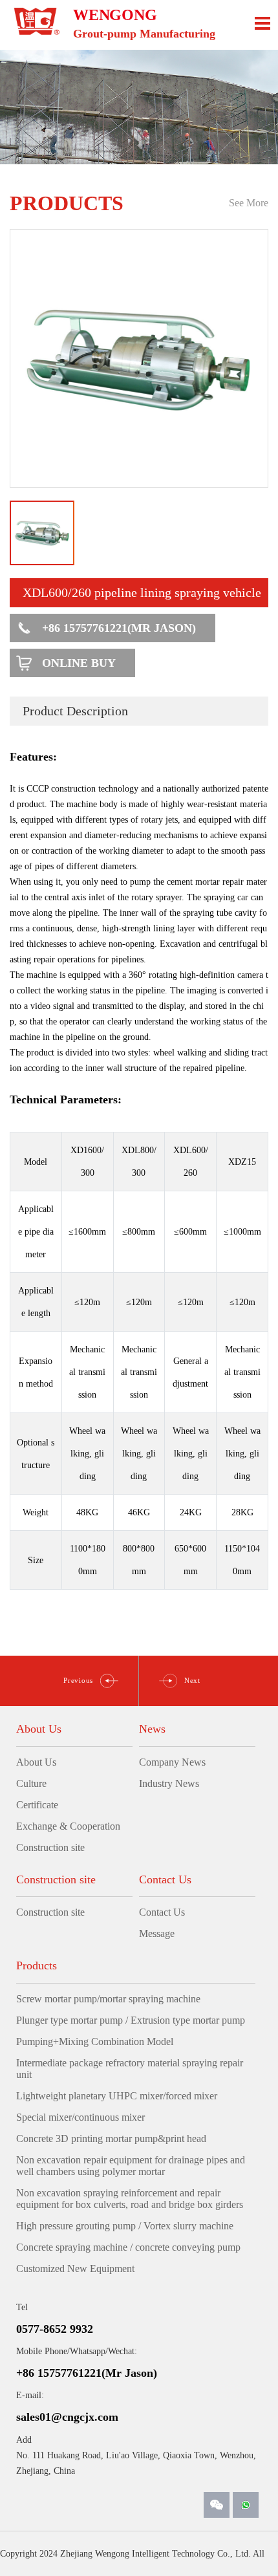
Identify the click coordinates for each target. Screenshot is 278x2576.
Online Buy (79, 663)
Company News (172, 1762)
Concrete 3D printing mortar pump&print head (111, 2138)
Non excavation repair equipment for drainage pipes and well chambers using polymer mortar (131, 2166)
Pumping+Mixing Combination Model (95, 2041)
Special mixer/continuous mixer (80, 2117)
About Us (36, 1762)
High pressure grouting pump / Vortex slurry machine (125, 2226)
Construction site (50, 1847)
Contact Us (162, 1912)
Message (157, 1933)
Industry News (169, 1783)
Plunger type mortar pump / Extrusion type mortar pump (131, 2020)
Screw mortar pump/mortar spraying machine (108, 1999)
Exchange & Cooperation (68, 1826)
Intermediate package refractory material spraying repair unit (130, 2069)
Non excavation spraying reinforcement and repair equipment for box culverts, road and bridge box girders (130, 2199)
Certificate (37, 1805)
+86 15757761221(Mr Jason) (119, 628)
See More (249, 203)
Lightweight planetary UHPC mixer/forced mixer (117, 2096)
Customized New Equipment (75, 2268)
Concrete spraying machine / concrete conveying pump (128, 2247)
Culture (31, 1783)
